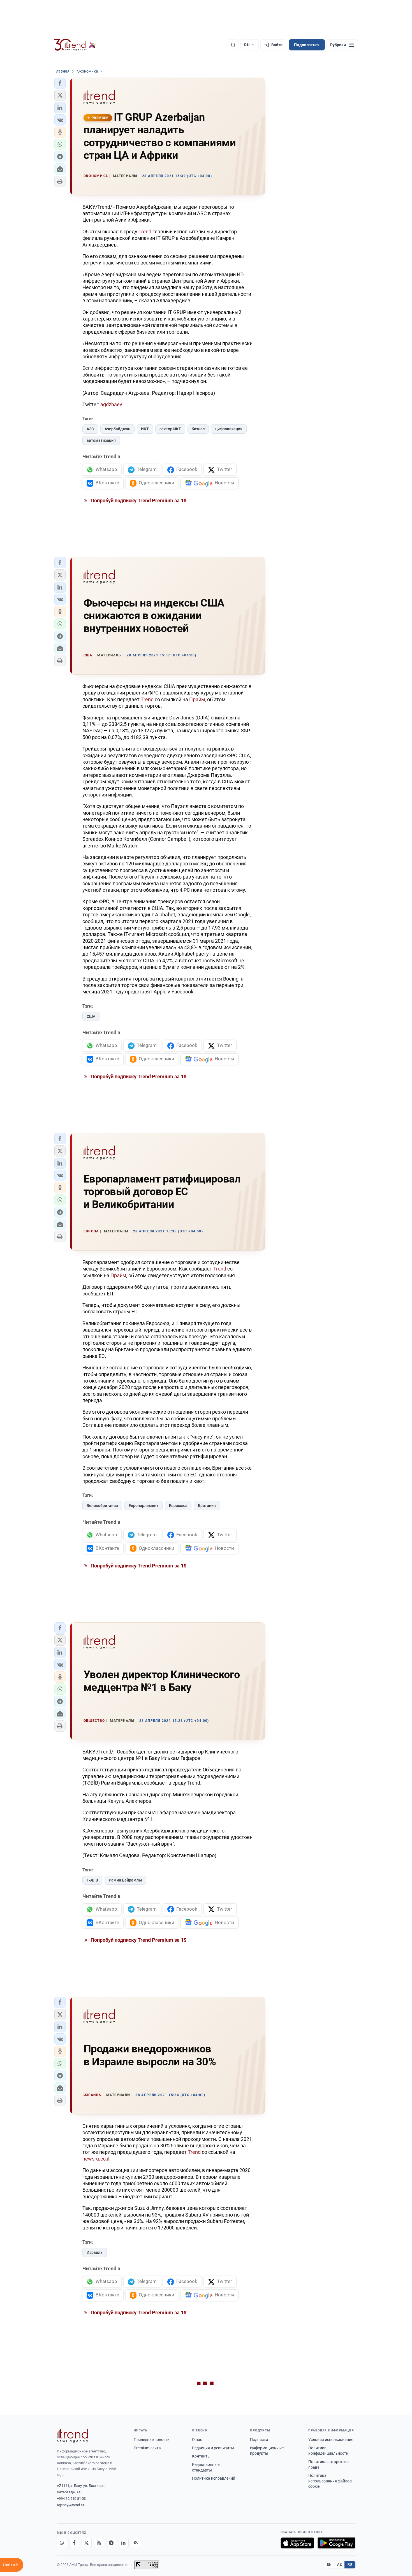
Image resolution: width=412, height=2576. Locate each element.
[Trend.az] (75, 45)
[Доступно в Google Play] (336, 2543)
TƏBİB (92, 1880)
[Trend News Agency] (73, 2436)
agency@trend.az (71, 2505)
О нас (197, 2440)
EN (329, 2565)
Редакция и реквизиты (213, 2448)
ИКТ (145, 429)
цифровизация (229, 429)
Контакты (201, 2456)
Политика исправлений (214, 2478)
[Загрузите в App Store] (297, 2543)
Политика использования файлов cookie (330, 2481)
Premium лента (147, 2448)
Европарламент (143, 1506)
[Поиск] (233, 45)
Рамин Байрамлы (125, 1880)
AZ (339, 2565)
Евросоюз (178, 1506)
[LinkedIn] (124, 2543)
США (91, 1016)
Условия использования (331, 2440)
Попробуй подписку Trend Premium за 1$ (138, 500)
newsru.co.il (96, 2159)
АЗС (90, 429)
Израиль (95, 2252)
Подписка (259, 2440)
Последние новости (152, 2440)
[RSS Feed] (136, 2543)
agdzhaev (111, 404)
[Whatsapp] (62, 2543)
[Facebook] (74, 2543)
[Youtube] (99, 2543)
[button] (60, 83)
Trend (145, 232)
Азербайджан (117, 429)
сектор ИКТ (170, 429)
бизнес (198, 429)
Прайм (197, 699)
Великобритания (102, 1506)
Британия (207, 1506)
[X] (87, 2543)
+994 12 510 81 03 (71, 2499)
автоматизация (101, 440)
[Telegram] (111, 2543)
